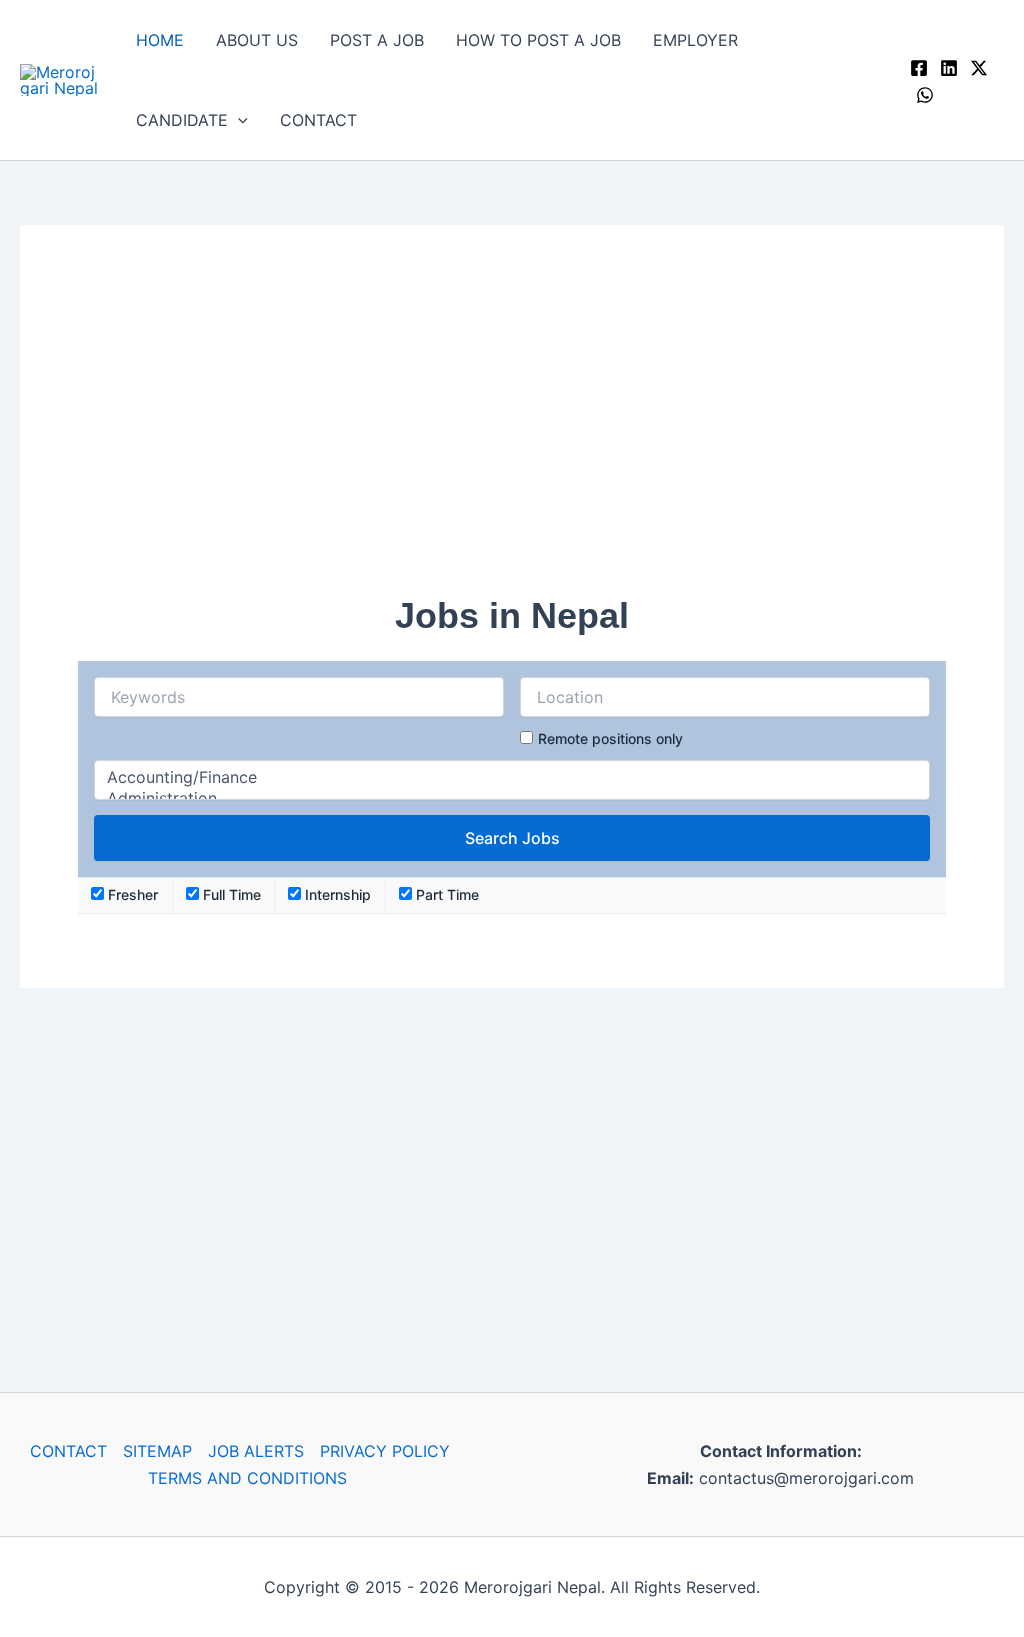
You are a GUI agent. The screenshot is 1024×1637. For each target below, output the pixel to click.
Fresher (131, 894)
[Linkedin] (949, 68)
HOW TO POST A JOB (538, 40)
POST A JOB (377, 40)
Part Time (445, 894)
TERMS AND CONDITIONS (247, 1478)
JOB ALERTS (256, 1451)
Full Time (230, 894)
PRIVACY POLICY (385, 1451)
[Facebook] (919, 68)
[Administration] (512, 798)
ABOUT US (257, 40)
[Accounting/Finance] (512, 777)
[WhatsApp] (925, 95)
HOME (160, 40)
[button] (238, 120)
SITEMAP (157, 1451)
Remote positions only (610, 738)
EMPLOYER (695, 40)
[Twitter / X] (979, 68)
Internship (336, 894)
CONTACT (318, 120)
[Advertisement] (512, 423)
